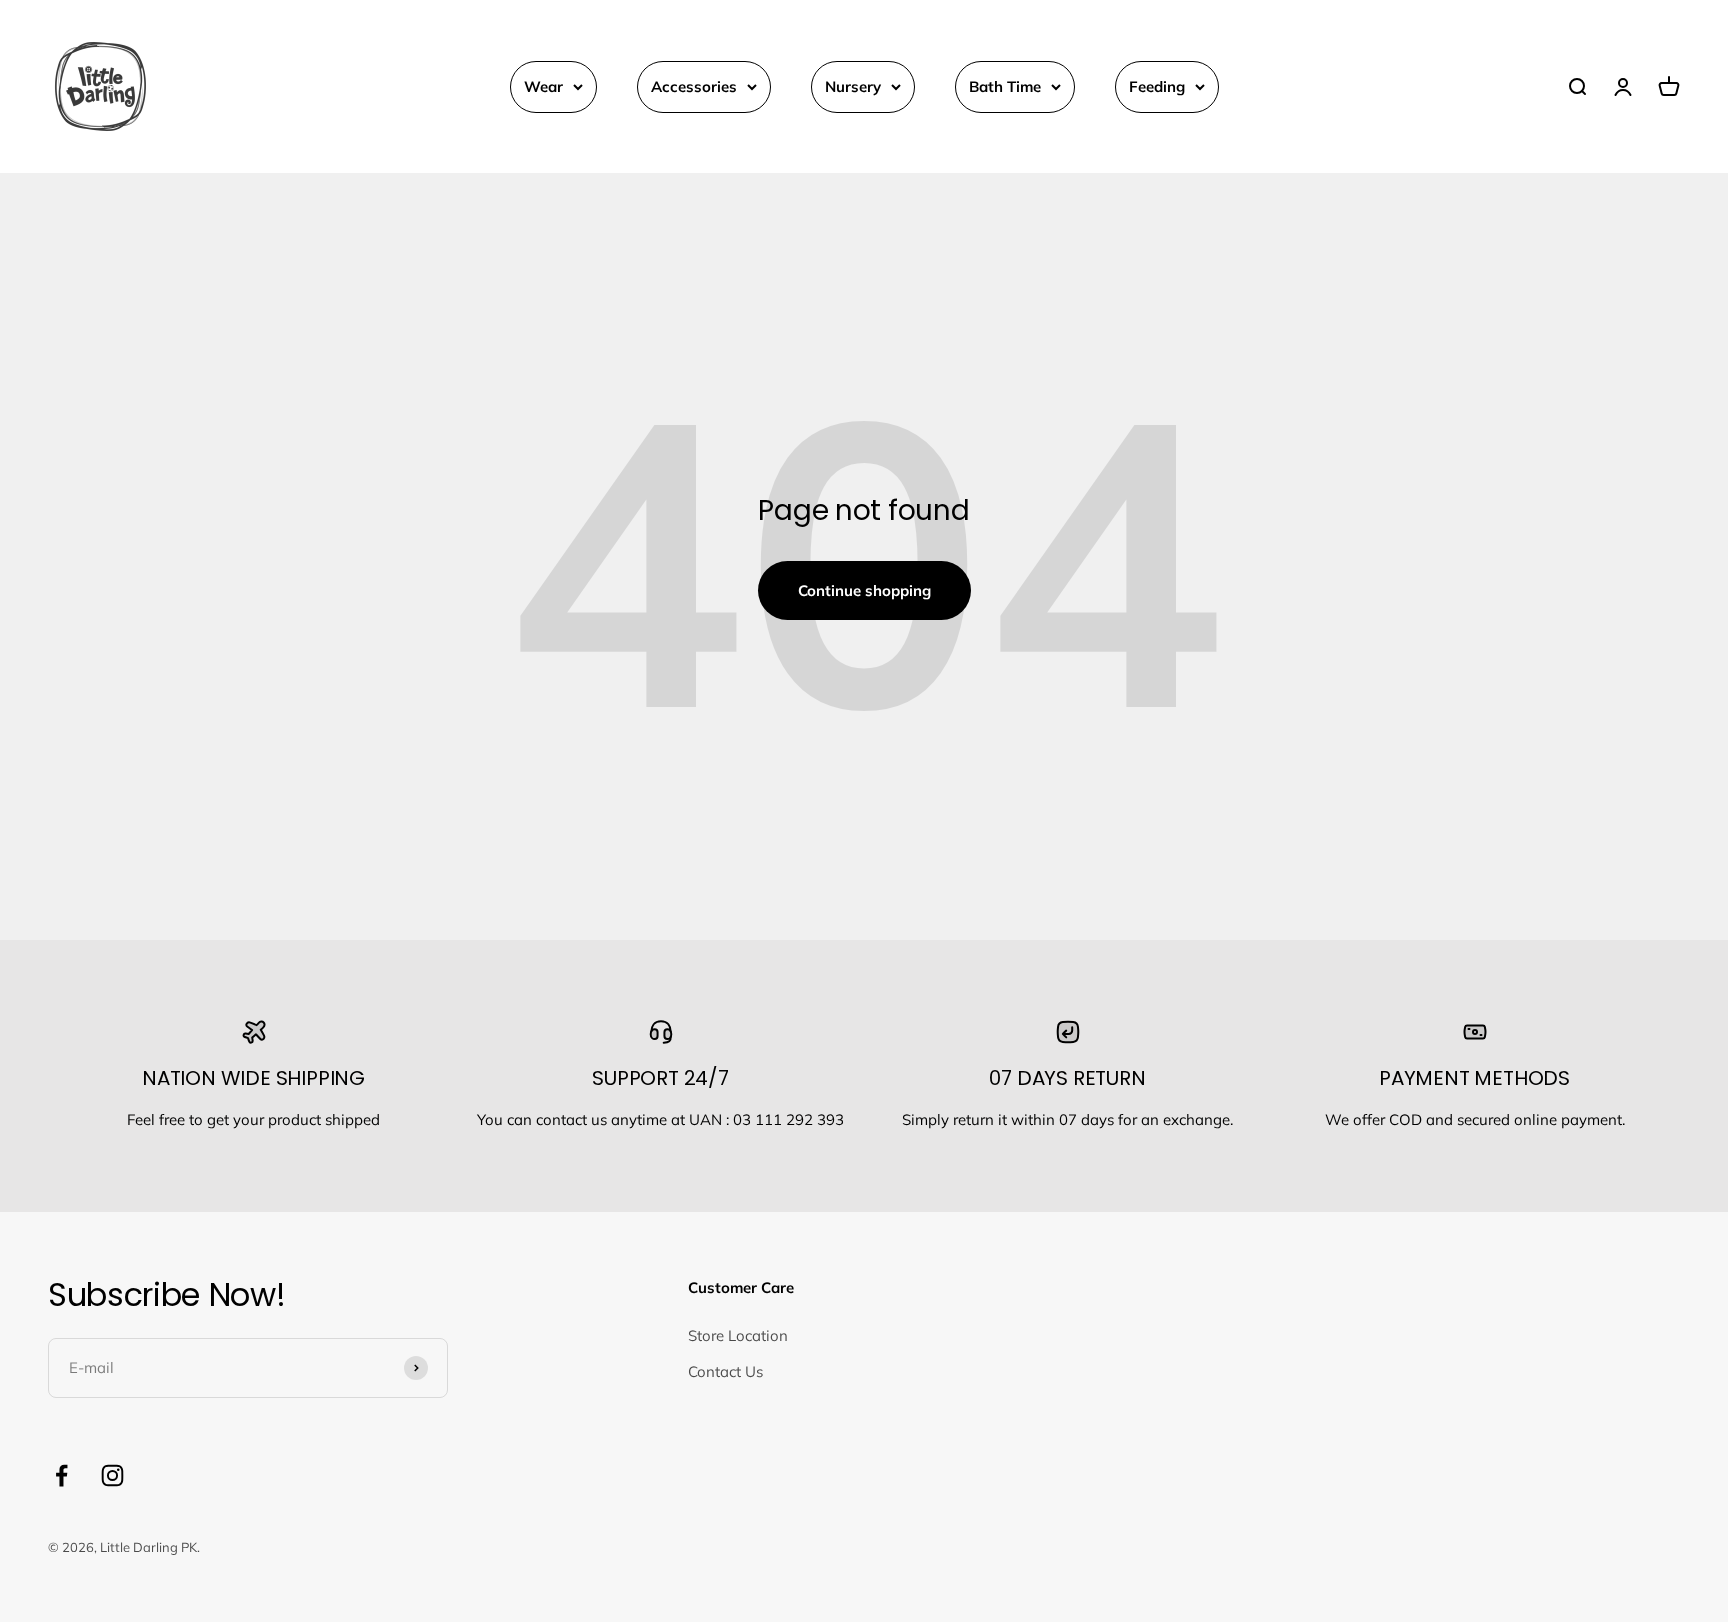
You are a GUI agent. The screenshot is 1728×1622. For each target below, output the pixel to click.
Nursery (853, 86)
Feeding (1157, 86)
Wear (543, 86)
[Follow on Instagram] (112, 1475)
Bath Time (1005, 86)
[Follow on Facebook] (61, 1475)
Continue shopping (864, 590)
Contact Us (725, 1371)
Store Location (738, 1335)
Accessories (694, 86)
